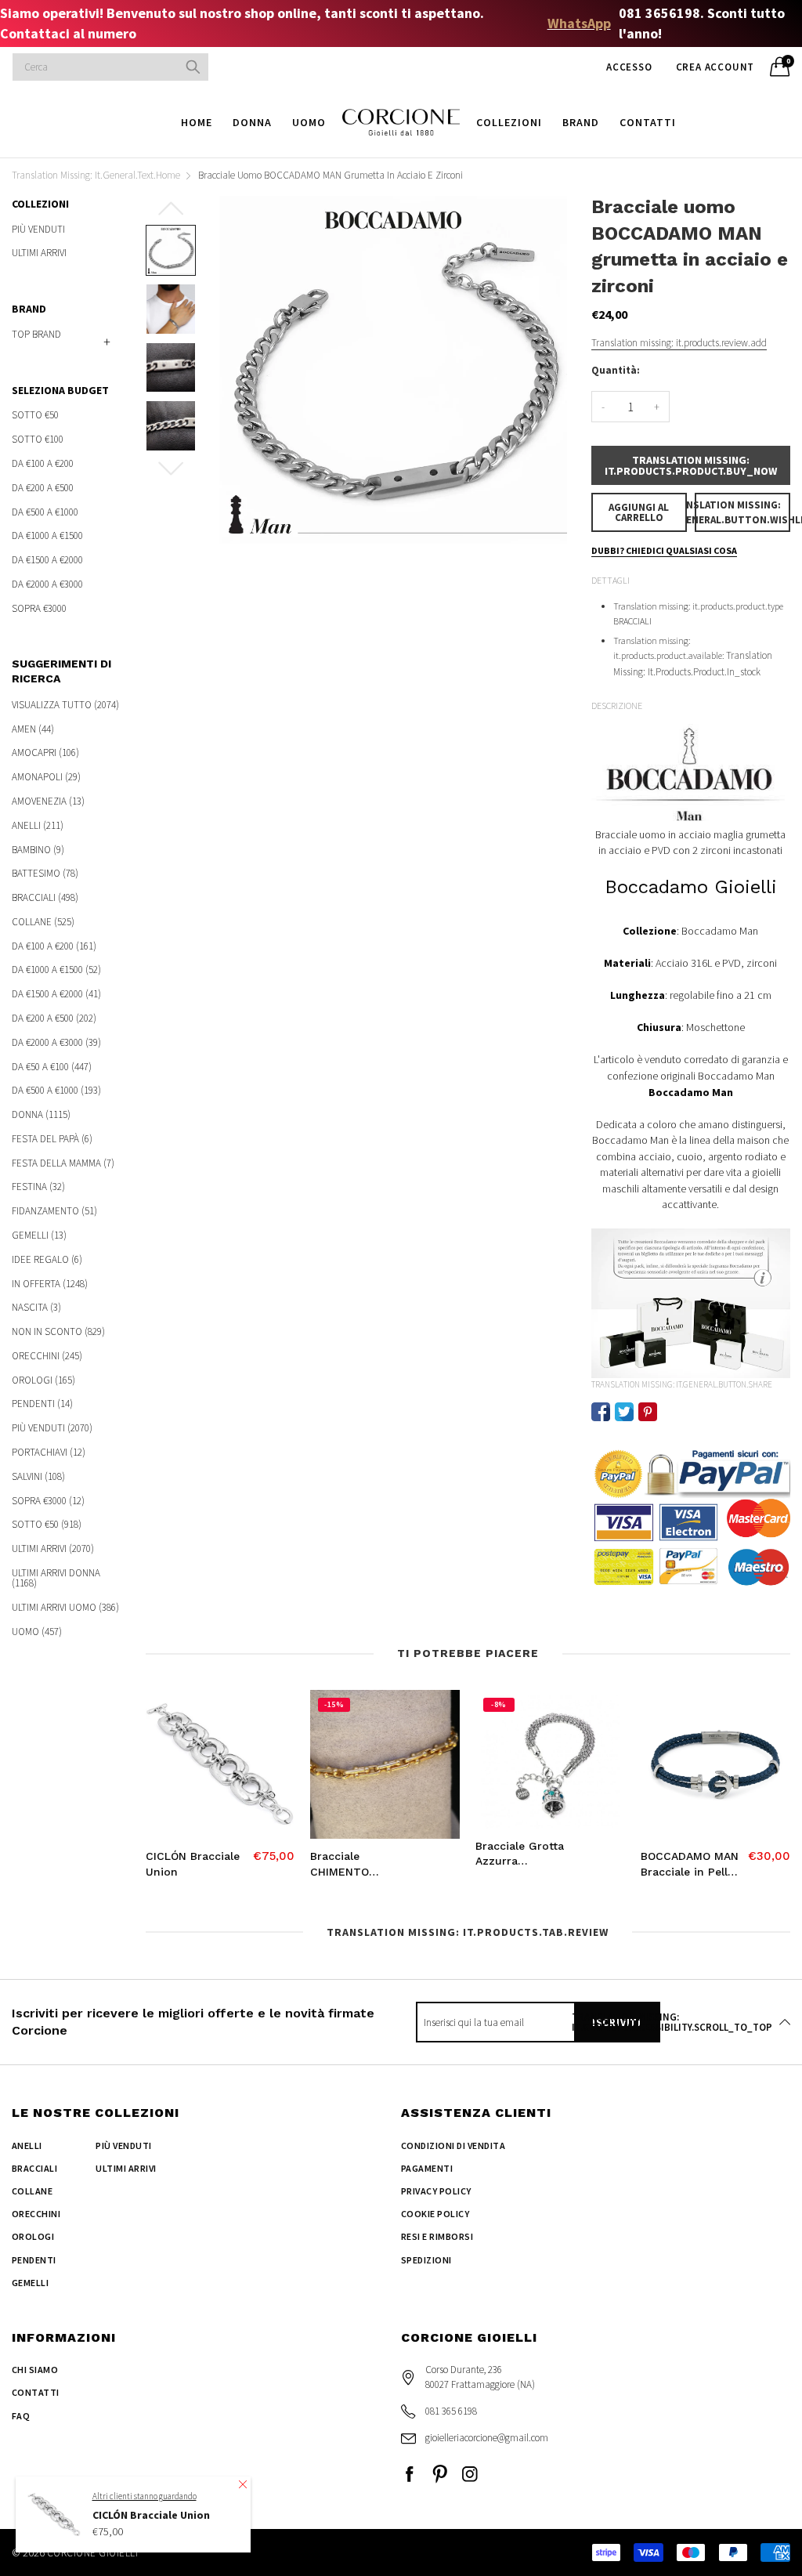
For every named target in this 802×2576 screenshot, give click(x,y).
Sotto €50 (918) (47, 1524)
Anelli (27, 2145)
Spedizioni (426, 2260)
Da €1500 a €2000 (47, 560)
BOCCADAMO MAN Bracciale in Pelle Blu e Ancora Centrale (690, 1865)
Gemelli (30, 2283)
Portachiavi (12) (49, 1452)
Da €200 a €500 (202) (54, 1018)
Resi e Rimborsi (437, 2236)
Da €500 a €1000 (45, 512)
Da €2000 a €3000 (47, 584)
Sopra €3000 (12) (48, 1501)
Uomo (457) (37, 1630)
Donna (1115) (41, 1114)
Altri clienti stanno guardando (145, 2496)
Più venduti (38, 230)
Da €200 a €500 (43, 488)
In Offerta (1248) (50, 1284)
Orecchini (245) (47, 1356)
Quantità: (616, 370)
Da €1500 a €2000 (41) (56, 994)
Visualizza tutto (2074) (65, 706)
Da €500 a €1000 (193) (56, 1090)
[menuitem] (197, 122)
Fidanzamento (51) (54, 1211)
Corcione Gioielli (92, 2553)
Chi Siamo (35, 2370)
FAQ (21, 2416)
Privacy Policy (436, 2191)
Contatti (648, 122)
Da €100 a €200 (43, 463)
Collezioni (509, 122)
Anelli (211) (38, 825)
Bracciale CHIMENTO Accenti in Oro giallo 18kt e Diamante (349, 1865)
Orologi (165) (43, 1380)
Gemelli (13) (39, 1235)
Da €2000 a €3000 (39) (56, 1042)
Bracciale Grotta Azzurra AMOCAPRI (520, 1854)
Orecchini (36, 2214)
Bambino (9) (38, 850)
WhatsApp (579, 23)
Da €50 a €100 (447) (52, 1067)
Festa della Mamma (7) (63, 1163)
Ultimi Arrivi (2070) (53, 1548)
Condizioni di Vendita (453, 2145)
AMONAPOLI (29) (46, 777)
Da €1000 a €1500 (47, 535)
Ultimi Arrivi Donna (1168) (56, 1578)
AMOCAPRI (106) (45, 753)
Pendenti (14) (42, 1404)
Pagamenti (427, 2168)
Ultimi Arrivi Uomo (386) (65, 1607)
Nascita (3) (36, 1307)
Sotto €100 (38, 439)
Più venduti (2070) (52, 1428)
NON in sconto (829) (58, 1331)
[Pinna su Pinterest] (648, 1412)
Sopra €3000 (39, 607)
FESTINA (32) (38, 1187)
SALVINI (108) (38, 1476)
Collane (32, 2191)
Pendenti (34, 2260)
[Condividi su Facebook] (601, 1412)
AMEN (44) (33, 729)
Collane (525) (43, 922)
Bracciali (34, 2168)
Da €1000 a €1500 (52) (56, 970)
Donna (252, 122)
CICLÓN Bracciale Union (193, 1864)
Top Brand (36, 334)
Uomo (309, 122)
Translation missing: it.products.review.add (679, 343)
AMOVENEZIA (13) (48, 801)
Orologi (33, 2236)
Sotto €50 (35, 416)
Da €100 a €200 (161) (54, 946)
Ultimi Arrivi (39, 252)
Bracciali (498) (45, 897)
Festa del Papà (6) (52, 1139)
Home (197, 122)
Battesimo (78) (45, 873)
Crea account (715, 67)
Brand (581, 122)
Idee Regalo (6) (47, 1259)
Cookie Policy (435, 2214)
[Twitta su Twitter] (624, 1412)
